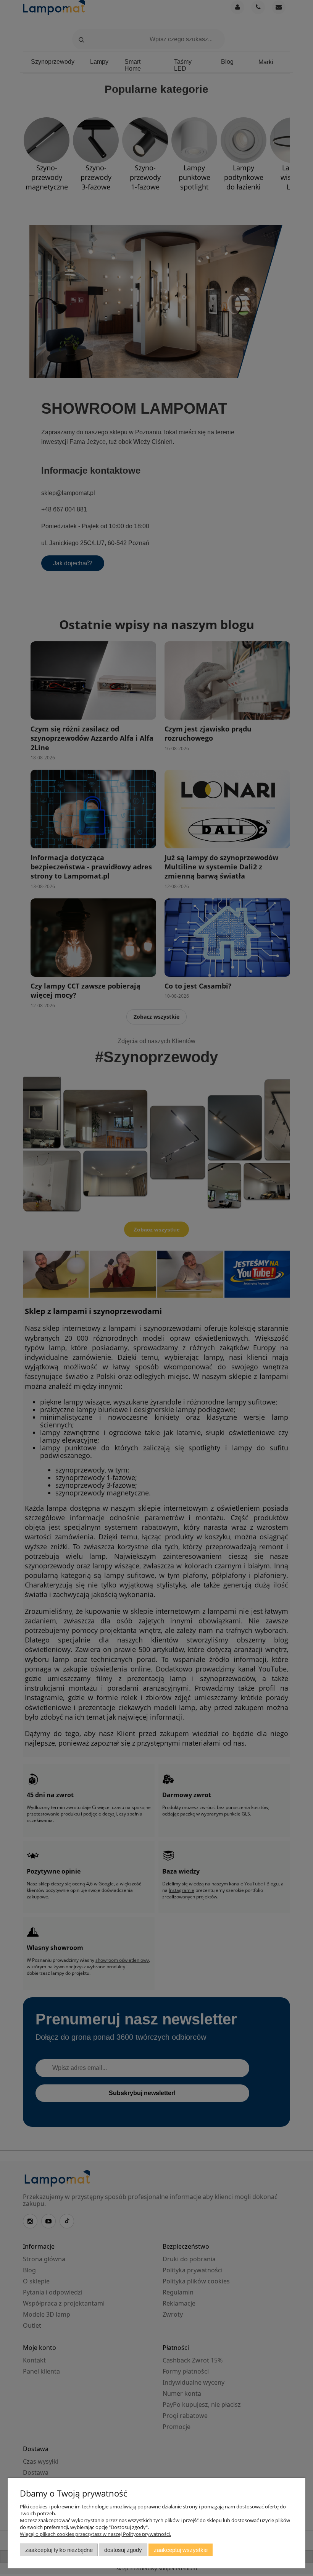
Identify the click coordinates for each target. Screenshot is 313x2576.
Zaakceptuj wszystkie (181, 2550)
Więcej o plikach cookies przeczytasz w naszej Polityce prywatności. (95, 2534)
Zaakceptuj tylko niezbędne (59, 2550)
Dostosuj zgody (123, 2550)
